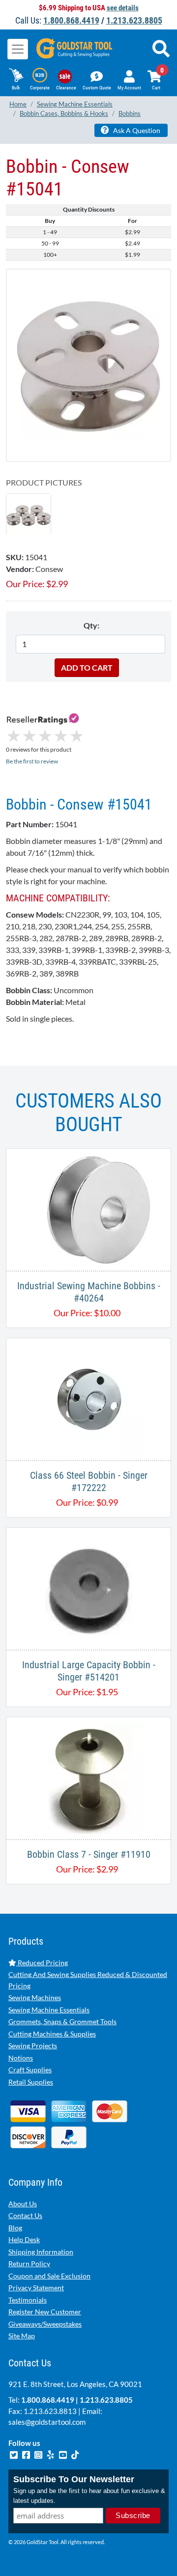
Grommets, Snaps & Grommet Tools (62, 2021)
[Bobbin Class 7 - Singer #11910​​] (88, 1777)
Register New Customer (45, 2312)
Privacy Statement (36, 2288)
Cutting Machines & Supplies (52, 2034)
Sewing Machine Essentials (49, 2010)
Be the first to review (32, 761)
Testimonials (28, 2300)
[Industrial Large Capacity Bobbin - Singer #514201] (88, 1587)
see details (123, 8)
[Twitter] (15, 2454)
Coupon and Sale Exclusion (49, 2276)
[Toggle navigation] (18, 49)
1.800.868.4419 (71, 20)
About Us (23, 2204)
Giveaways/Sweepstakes (45, 2324)
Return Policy (29, 2264)
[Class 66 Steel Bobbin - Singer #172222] (88, 1398)
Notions (21, 2058)
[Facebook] (27, 2454)
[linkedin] (51, 2454)
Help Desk (24, 2239)
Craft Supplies (30, 2070)
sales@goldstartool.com (47, 2422)
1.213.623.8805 (134, 20)
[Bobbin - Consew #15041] (88, 365)
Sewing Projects (33, 2046)
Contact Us (25, 2215)
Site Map (22, 2336)
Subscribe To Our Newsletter (74, 2479)
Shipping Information (41, 2252)
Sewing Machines (35, 1997)
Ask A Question (136, 130)
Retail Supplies (31, 2082)
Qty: (91, 625)
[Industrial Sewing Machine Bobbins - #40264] (88, 1208)
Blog (15, 2228)
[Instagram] (39, 2454)
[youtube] (64, 2454)
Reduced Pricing (42, 1963)
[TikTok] (75, 2454)
